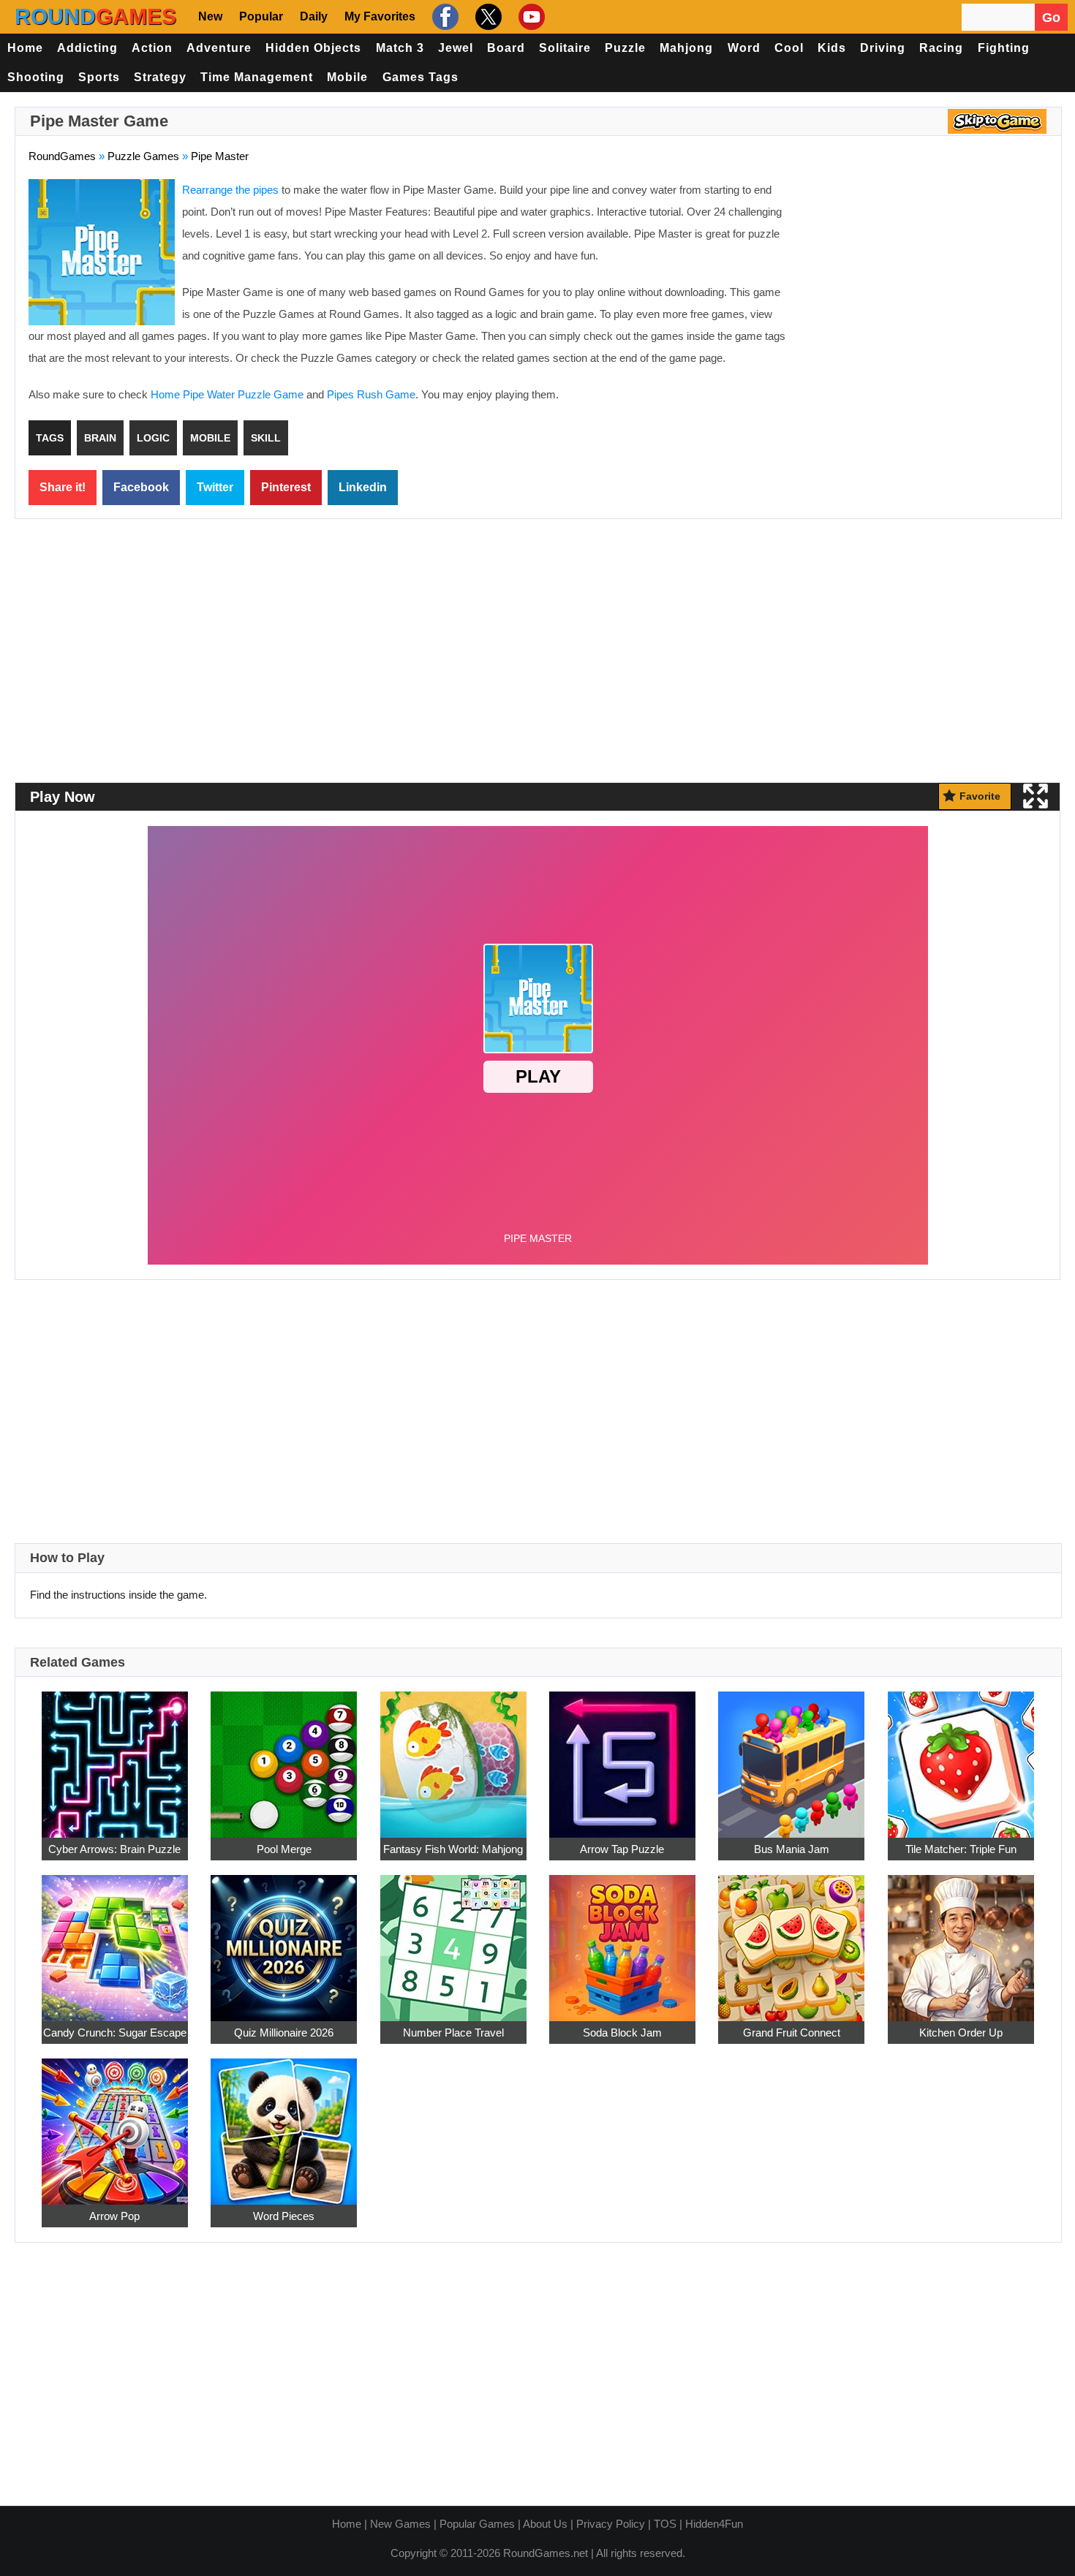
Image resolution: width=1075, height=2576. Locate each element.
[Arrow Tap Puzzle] (622, 1756)
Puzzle (625, 48)
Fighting (1004, 48)
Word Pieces (284, 2216)
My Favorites (380, 16)
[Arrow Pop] (115, 2123)
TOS (665, 2524)
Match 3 (400, 48)
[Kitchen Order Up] (961, 1940)
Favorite (980, 796)
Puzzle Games (143, 156)
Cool (789, 48)
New (210, 16)
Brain (100, 438)
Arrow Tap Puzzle (622, 1849)
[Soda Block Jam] (622, 1940)
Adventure (219, 48)
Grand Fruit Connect (792, 2033)
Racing (941, 48)
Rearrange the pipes (230, 190)
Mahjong (686, 48)
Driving (883, 48)
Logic (153, 438)
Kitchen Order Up (961, 2033)
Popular (261, 16)
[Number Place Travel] (453, 1940)
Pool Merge (284, 1849)
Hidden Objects (313, 48)
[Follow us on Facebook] (444, 17)
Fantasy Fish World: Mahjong (453, 1849)
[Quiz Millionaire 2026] (284, 1940)
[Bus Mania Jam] (791, 1756)
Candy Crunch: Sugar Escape (115, 2033)
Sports (99, 77)
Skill (266, 438)
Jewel (456, 48)
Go (1051, 18)
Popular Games (477, 2524)
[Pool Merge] (284, 1756)
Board (506, 48)
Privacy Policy (611, 2524)
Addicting (87, 48)
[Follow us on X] (487, 17)
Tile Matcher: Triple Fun (961, 1849)
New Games (400, 2524)
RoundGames (62, 156)
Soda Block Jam (622, 2033)
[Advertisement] (925, 285)
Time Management (257, 77)
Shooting (36, 77)
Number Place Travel (453, 2033)
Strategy (160, 77)
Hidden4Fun (714, 2524)
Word (744, 48)
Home (25, 48)
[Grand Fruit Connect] (791, 1940)
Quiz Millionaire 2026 (284, 2033)
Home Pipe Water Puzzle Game (227, 394)
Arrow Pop (114, 2216)
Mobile (347, 77)
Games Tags (420, 77)
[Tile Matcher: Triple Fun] (961, 1756)
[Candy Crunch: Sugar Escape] (115, 1940)
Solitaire (565, 48)
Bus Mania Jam (792, 1849)
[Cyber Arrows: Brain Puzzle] (115, 1756)
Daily (314, 16)
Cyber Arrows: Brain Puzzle (114, 1849)
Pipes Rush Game (371, 394)
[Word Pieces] (284, 2123)
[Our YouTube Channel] (530, 17)
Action (152, 48)
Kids (832, 48)
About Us (545, 2524)
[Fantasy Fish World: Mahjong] (453, 1756)
